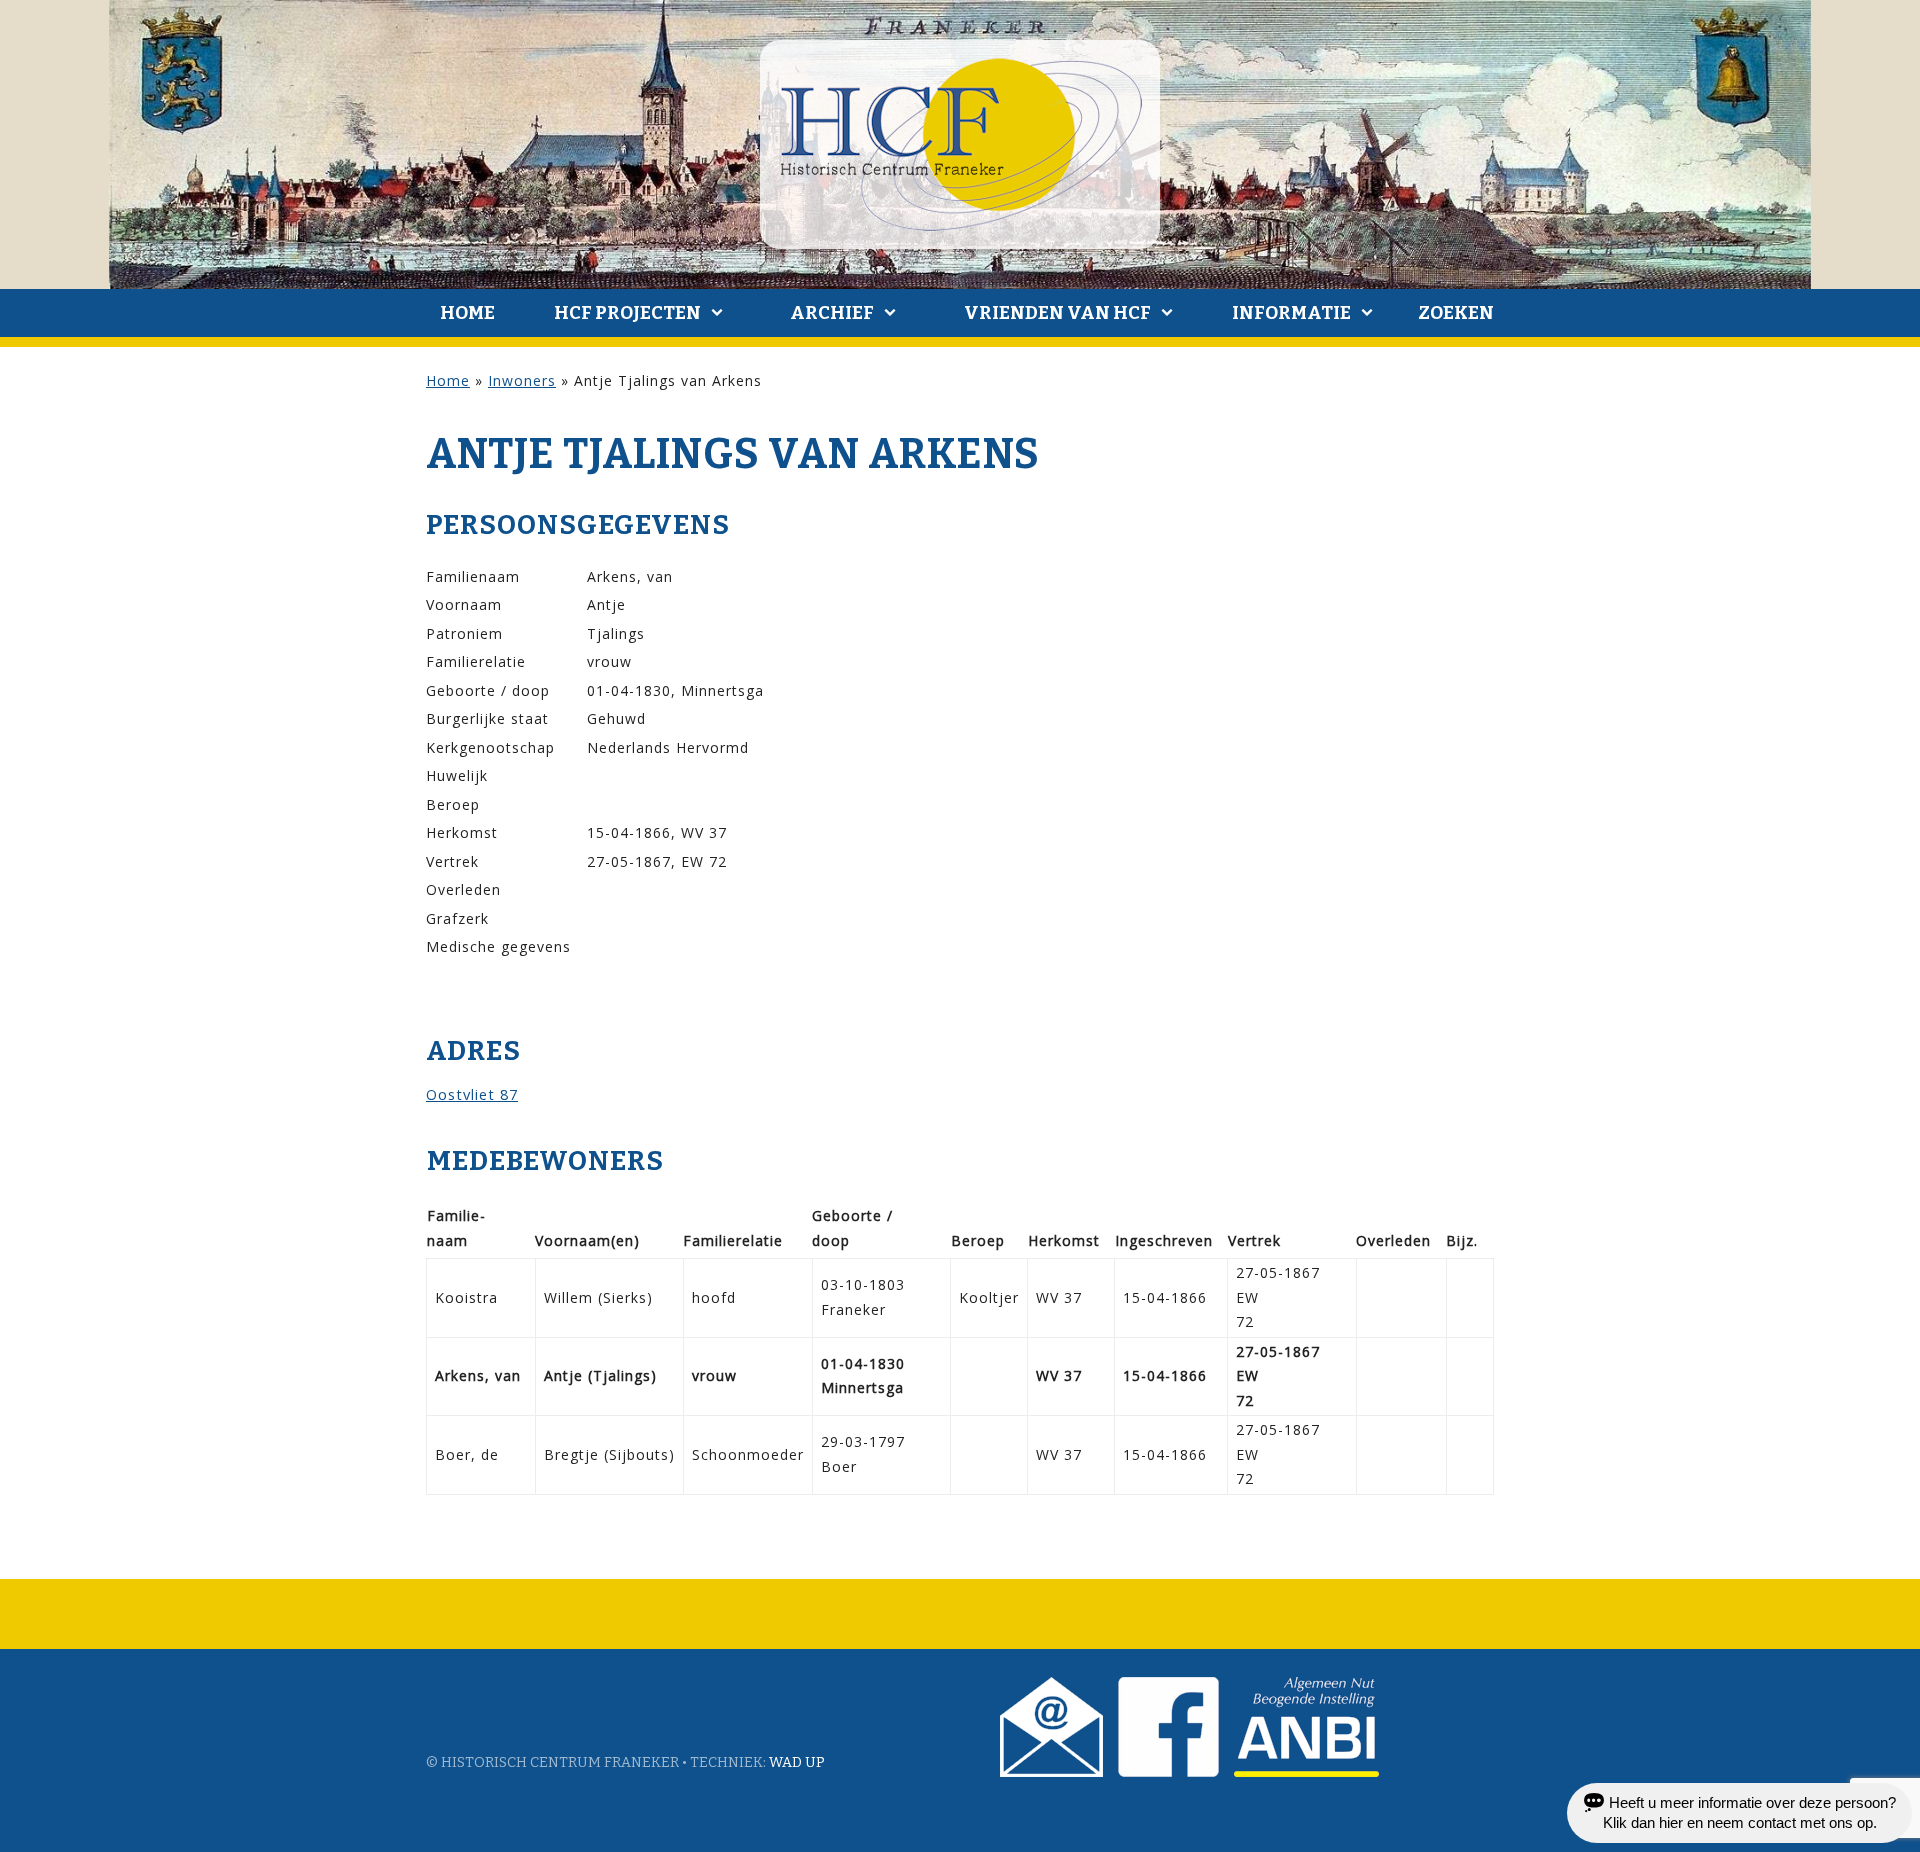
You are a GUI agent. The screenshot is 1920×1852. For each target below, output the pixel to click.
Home (467, 313)
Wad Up (797, 1762)
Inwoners (522, 380)
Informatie (1291, 313)
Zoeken (1456, 313)
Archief (832, 313)
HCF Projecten (627, 313)
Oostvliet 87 (472, 1094)
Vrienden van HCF (1057, 313)
